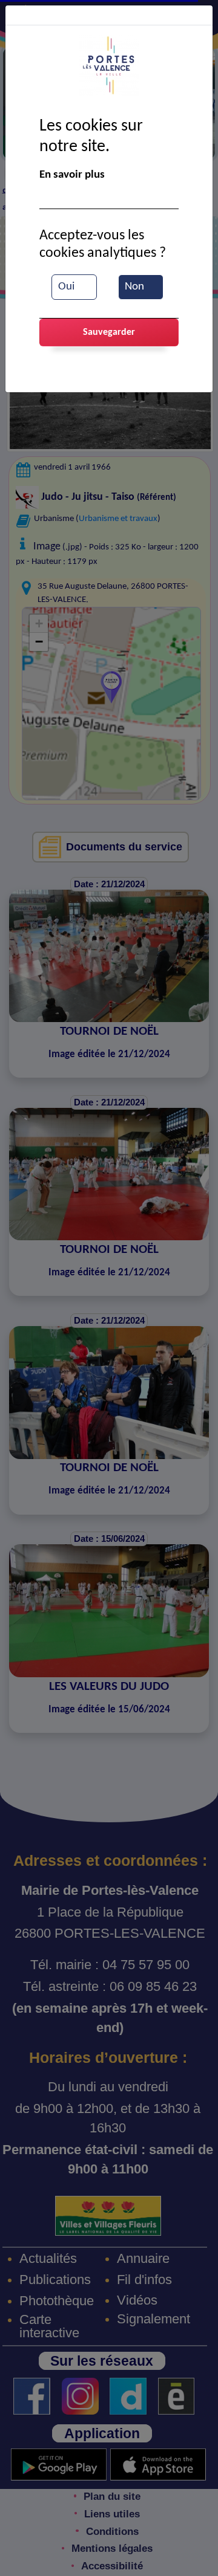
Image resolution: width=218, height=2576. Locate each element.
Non (134, 287)
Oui (66, 287)
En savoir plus (72, 175)
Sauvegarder (109, 332)
